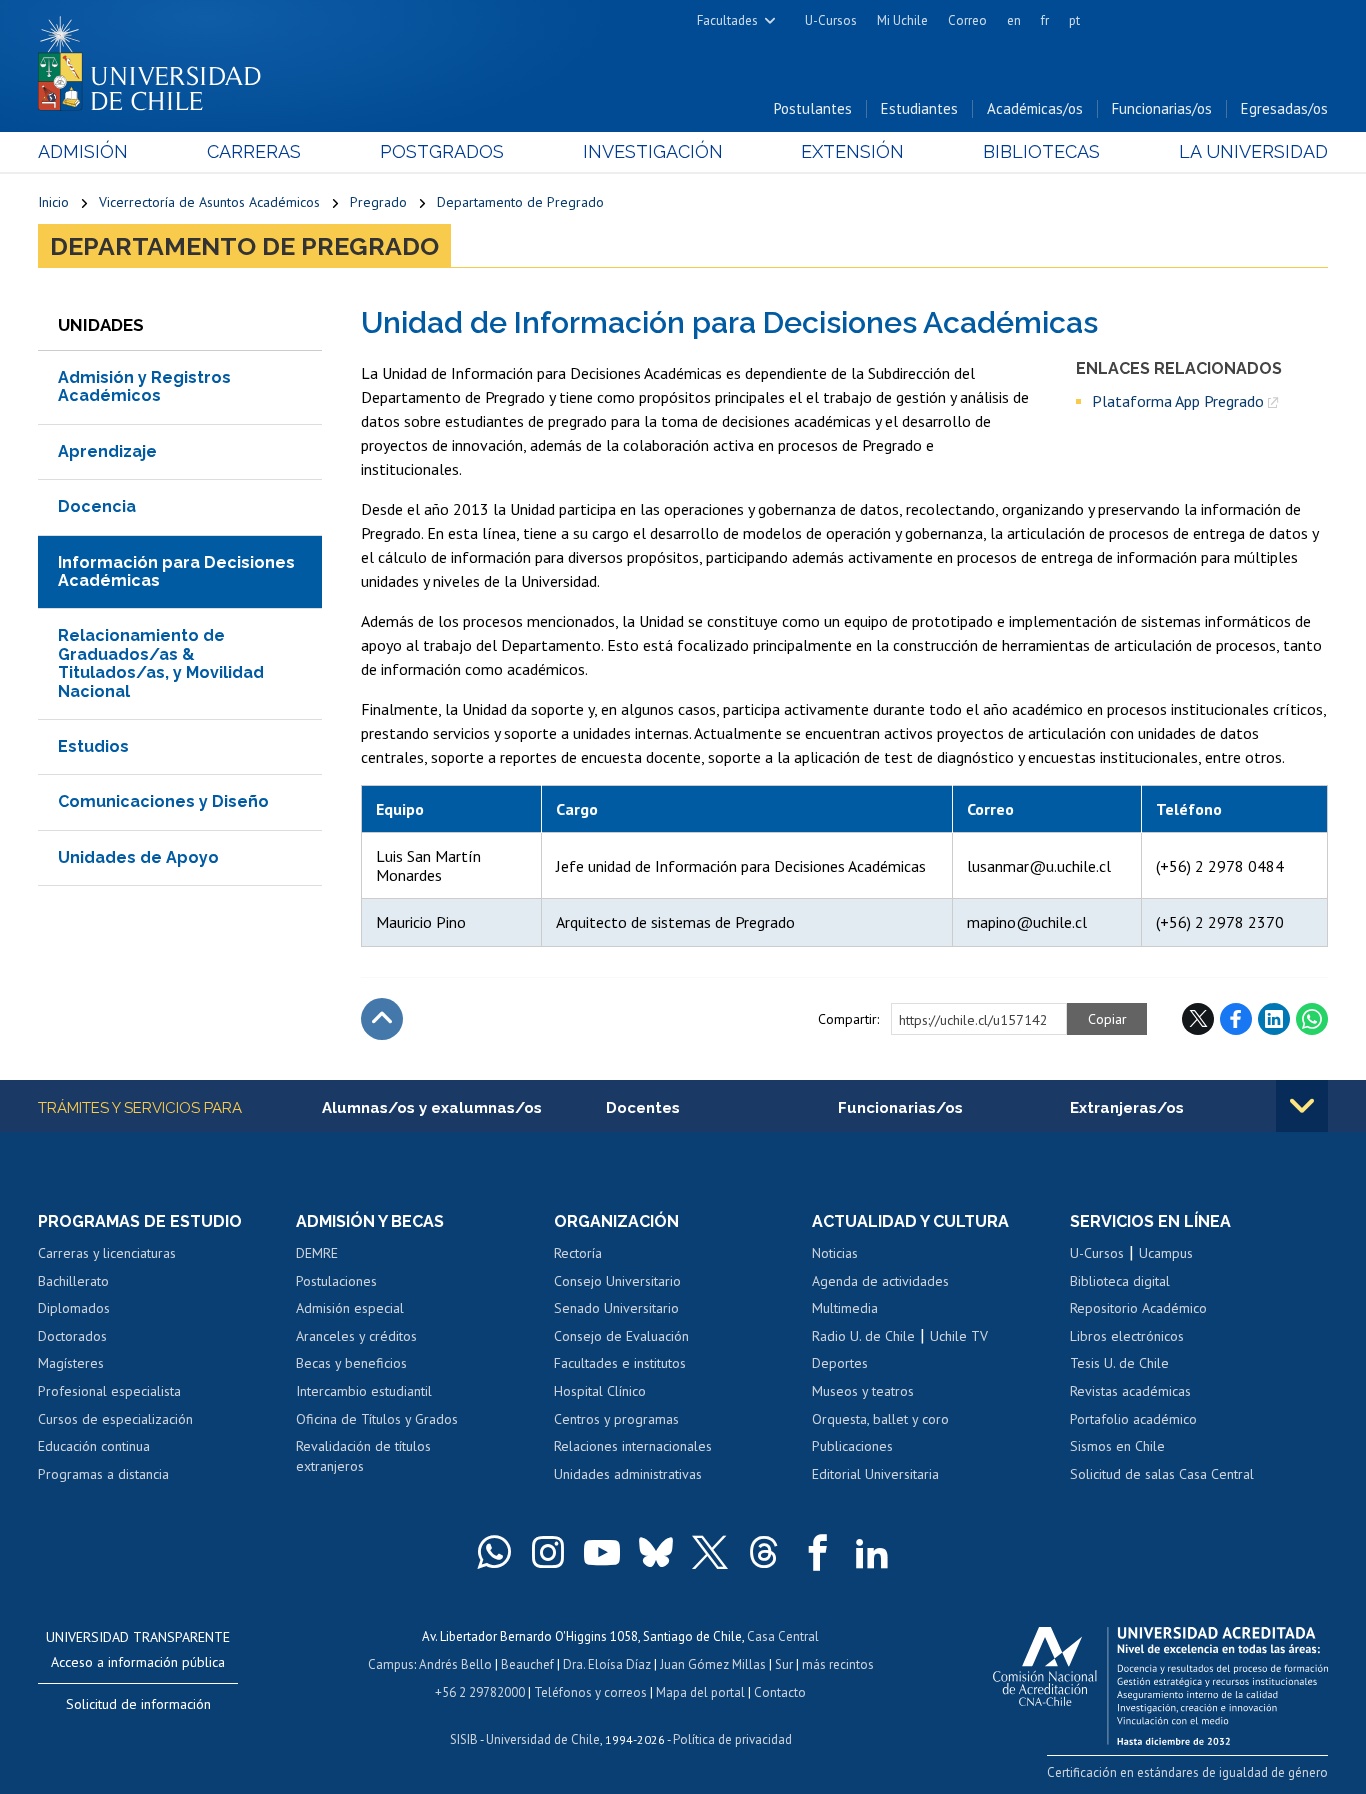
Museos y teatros (863, 1391)
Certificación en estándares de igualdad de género (1187, 1772)
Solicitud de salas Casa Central (1162, 1474)
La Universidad (1253, 151)
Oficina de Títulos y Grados (377, 1419)
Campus (391, 1664)
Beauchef (527, 1664)
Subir (382, 1019)
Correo (967, 20)
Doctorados (72, 1336)
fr (1045, 20)
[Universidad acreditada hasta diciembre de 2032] (1160, 1681)
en (1014, 20)
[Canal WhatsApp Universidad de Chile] (494, 1552)
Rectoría (578, 1253)
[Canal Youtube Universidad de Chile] (602, 1552)
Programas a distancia (103, 1474)
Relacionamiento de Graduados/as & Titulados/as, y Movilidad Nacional (161, 663)
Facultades (727, 20)
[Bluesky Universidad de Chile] (656, 1552)
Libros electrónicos (1127, 1336)
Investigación (653, 151)
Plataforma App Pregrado (1178, 401)
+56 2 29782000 (480, 1692)
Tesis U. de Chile (1119, 1363)
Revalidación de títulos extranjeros (363, 1456)
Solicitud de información (138, 1704)
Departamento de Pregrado (520, 202)
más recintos (838, 1664)
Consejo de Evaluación (621, 1336)
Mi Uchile (902, 20)
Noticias (835, 1253)
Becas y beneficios (351, 1363)
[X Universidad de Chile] (710, 1552)
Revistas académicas (1130, 1391)
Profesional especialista (109, 1391)
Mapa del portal (700, 1692)
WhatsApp (1312, 1019)
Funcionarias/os (1162, 108)
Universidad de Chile (543, 1739)
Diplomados (74, 1308)
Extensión (852, 151)
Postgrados (442, 151)
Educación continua (94, 1446)
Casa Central (783, 1636)
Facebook (1236, 1019)
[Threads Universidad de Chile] (764, 1552)
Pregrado (378, 202)
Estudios (93, 746)
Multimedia (845, 1308)
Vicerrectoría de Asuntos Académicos (209, 202)
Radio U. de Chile (863, 1336)
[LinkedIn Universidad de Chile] (872, 1552)
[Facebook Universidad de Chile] (818, 1552)
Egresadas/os (1284, 108)
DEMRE (317, 1253)
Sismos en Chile (1117, 1446)
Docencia (97, 506)
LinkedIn (1274, 1019)
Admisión (83, 151)
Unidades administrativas (628, 1474)
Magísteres (71, 1363)
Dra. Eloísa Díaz (607, 1664)
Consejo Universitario (617, 1281)
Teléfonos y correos (590, 1692)
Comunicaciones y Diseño (163, 801)
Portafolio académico (1133, 1419)
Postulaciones (336, 1281)
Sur (784, 1664)
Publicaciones (852, 1446)
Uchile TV (959, 1336)
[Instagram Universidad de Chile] (548, 1552)
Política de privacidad (732, 1739)
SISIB (464, 1739)
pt (1074, 20)
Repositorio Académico (1138, 1308)
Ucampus (1166, 1253)
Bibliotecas (1041, 151)
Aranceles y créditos (356, 1336)
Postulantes (813, 108)
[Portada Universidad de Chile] (157, 59)
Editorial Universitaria (875, 1474)
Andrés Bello (455, 1664)
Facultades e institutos (620, 1363)
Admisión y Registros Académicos (144, 386)
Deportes (840, 1363)
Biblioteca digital (1120, 1281)
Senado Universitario (616, 1308)
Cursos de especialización (115, 1419)
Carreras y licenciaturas (107, 1253)
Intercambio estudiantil (364, 1391)
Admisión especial (350, 1308)
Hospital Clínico (600, 1391)
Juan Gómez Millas (713, 1664)
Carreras (254, 151)
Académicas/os (1035, 108)
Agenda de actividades (880, 1281)
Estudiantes (919, 108)
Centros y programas (616, 1419)
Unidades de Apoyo (138, 857)
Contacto (780, 1692)
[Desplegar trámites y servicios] (1302, 1106)
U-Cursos (831, 20)
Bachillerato (73, 1281)
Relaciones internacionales (633, 1446)
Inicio (53, 202)
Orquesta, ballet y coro (880, 1419)
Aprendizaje (107, 451)
